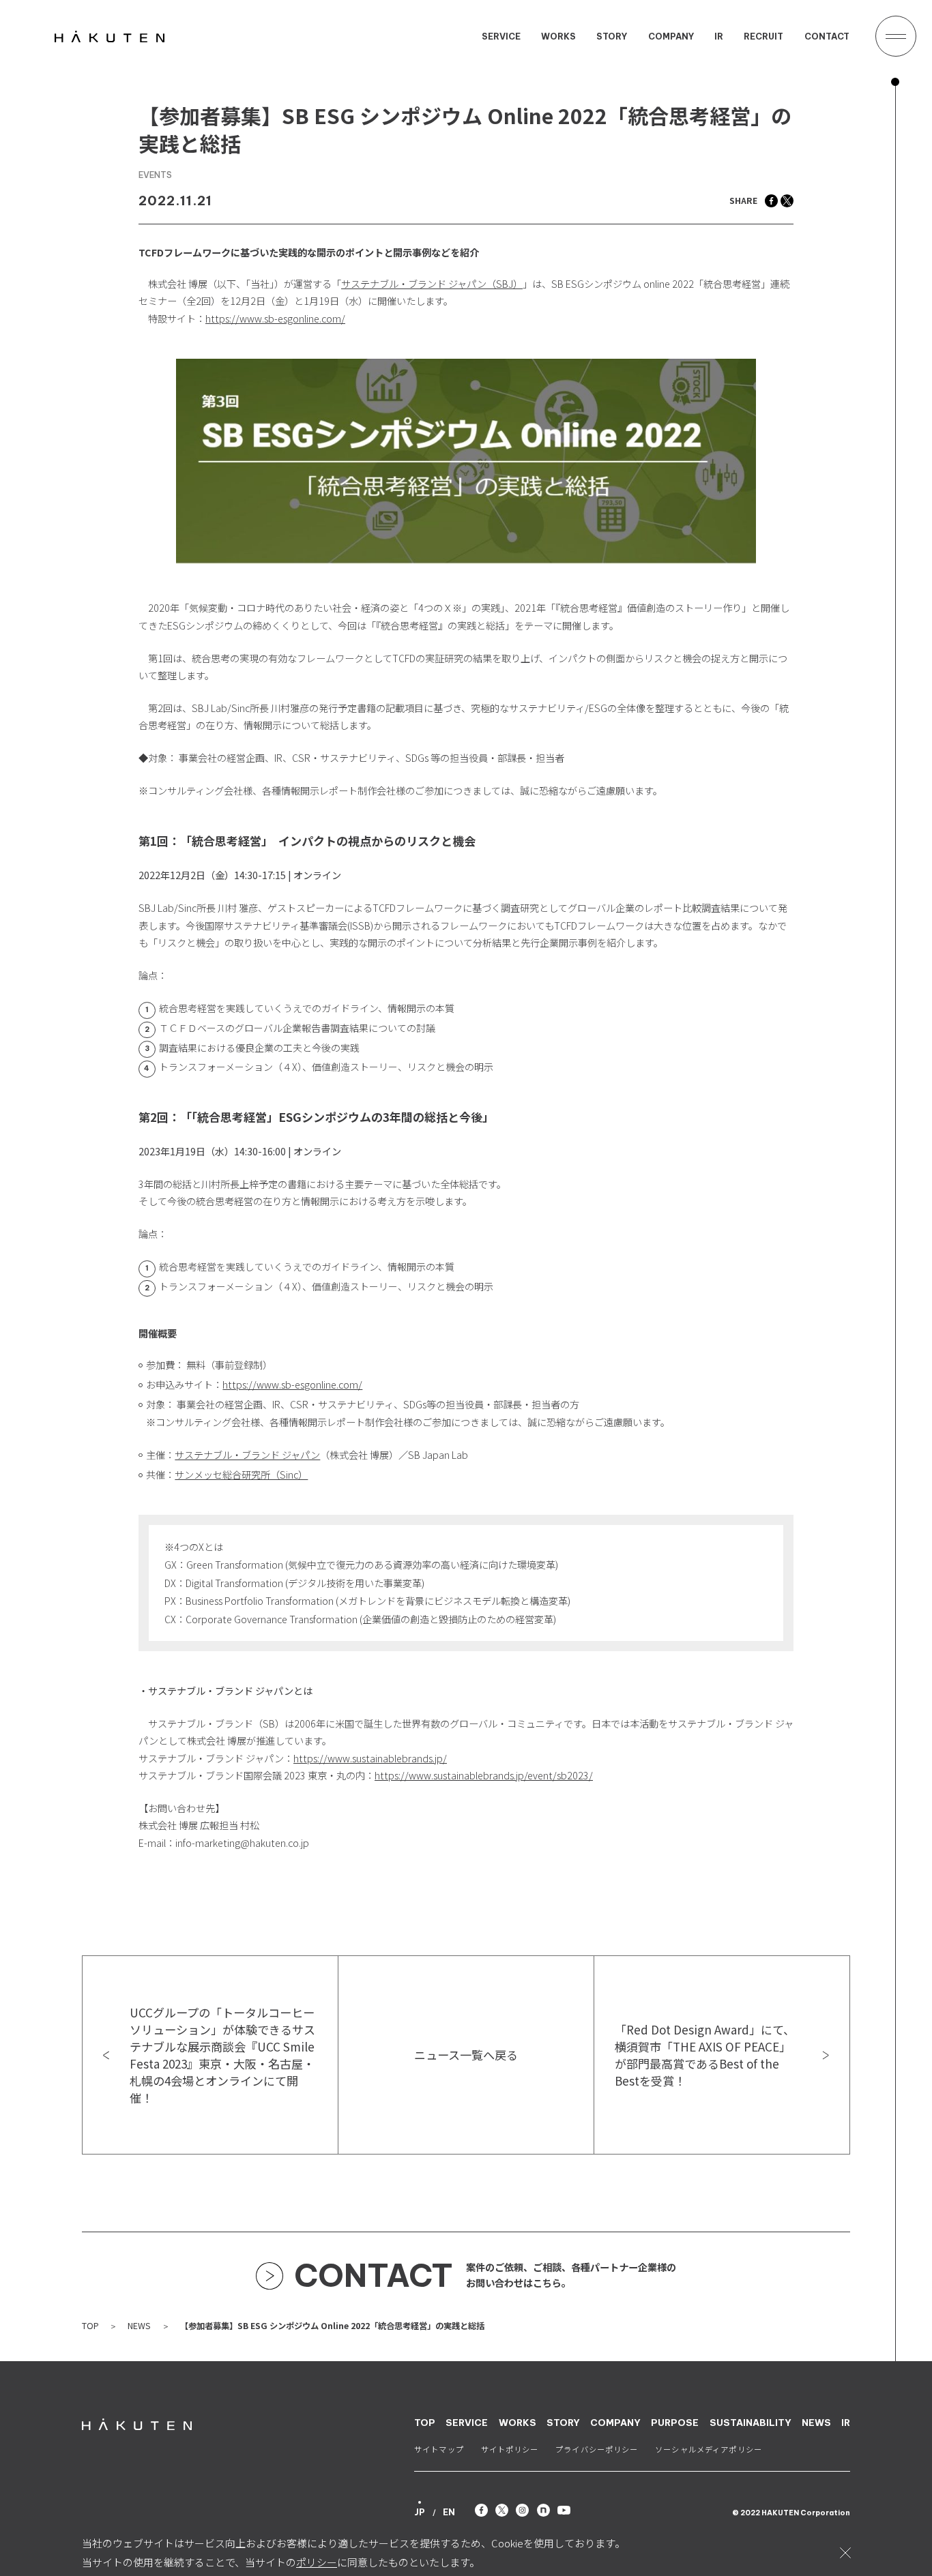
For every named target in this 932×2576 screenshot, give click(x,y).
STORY (612, 37)
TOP (90, 2326)
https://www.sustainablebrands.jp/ (370, 1758)
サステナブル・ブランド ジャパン (247, 1455)
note (543, 2510)
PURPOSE (675, 2423)
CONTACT (827, 37)
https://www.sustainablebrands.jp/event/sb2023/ (484, 1775)
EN (449, 2512)
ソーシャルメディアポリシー (709, 2450)
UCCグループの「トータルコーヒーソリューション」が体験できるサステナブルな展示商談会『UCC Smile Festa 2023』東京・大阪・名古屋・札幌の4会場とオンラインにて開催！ (222, 2055)
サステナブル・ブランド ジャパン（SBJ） (432, 284)
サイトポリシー (510, 2450)
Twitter (787, 201)
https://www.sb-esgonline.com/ (275, 319)
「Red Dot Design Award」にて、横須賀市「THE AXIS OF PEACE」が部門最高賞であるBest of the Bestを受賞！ (705, 2055)
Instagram (522, 2510)
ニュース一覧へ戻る (466, 2055)
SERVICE (501, 37)
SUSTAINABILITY (751, 2423)
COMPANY (671, 37)
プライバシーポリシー (597, 2450)
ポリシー (317, 2562)
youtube (564, 2510)
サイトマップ (439, 2450)
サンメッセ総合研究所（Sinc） (241, 1475)
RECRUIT (763, 37)
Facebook (771, 201)
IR (719, 37)
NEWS (139, 2326)
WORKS (558, 37)
